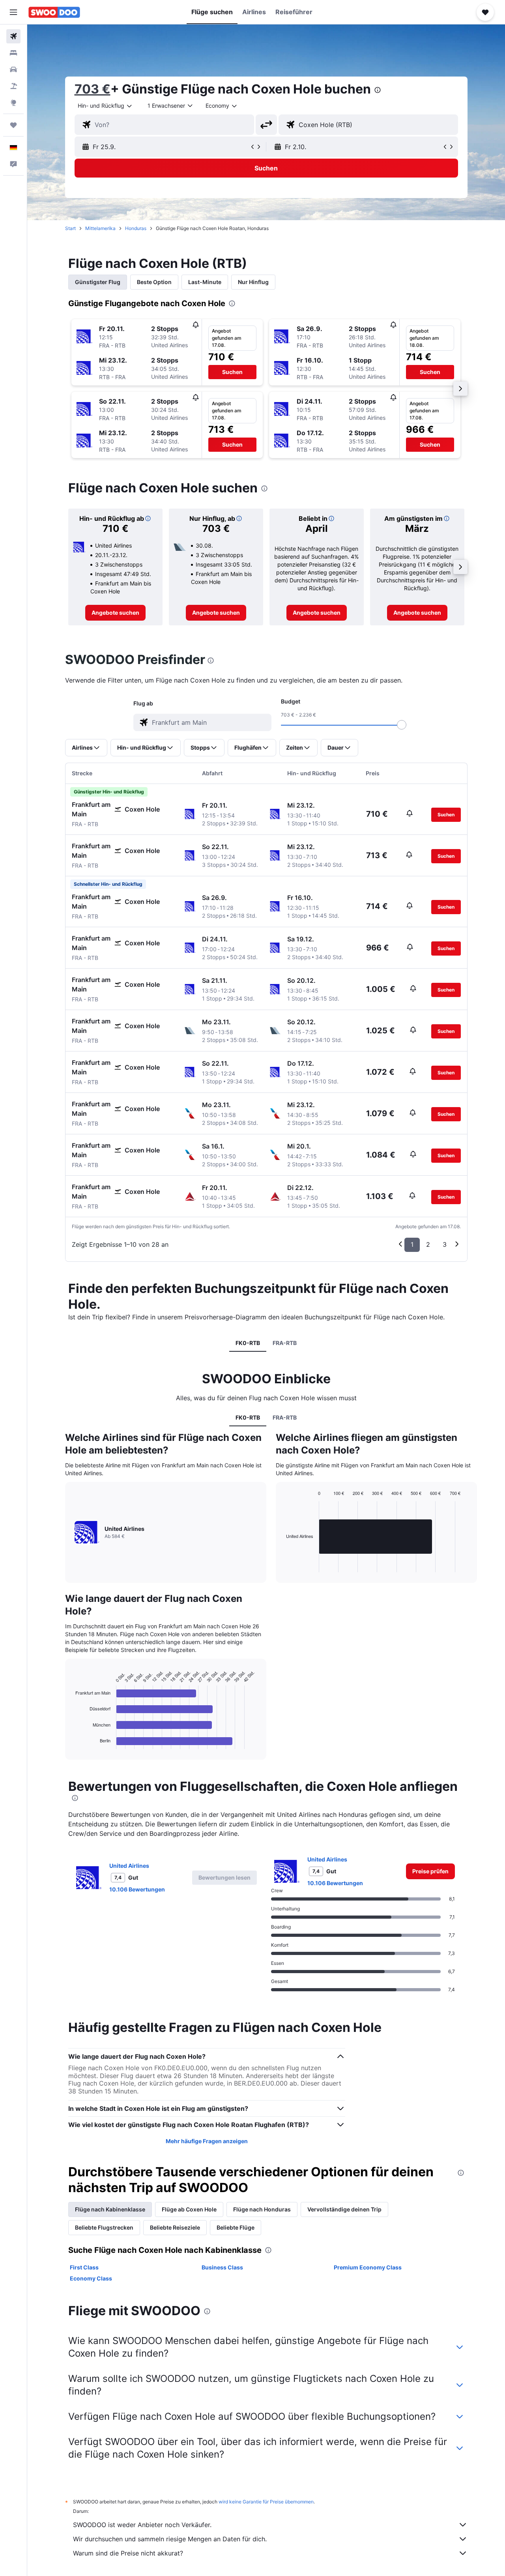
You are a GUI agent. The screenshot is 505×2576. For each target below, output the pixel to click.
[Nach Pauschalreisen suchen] (13, 86)
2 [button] (428, 1244)
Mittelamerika (100, 228)
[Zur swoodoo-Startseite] (54, 12)
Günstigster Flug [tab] (98, 282)
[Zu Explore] (13, 103)
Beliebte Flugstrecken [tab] (104, 2227)
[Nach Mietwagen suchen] (13, 69)
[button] (13, 12)
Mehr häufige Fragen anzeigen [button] (207, 2141)
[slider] (402, 725)
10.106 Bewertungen (137, 1889)
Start (70, 228)
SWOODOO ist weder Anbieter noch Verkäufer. (142, 2525)
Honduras (136, 228)
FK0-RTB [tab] (248, 1343)
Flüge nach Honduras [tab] (262, 2209)
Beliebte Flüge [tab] (236, 2227)
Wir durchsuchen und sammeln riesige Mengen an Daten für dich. (170, 2539)
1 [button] (412, 1244)
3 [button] (445, 1244)
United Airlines (129, 1866)
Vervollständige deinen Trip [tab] (344, 2209)
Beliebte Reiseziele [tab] (175, 2227)
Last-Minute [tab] (205, 282)
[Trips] (13, 125)
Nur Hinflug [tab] (253, 282)
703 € (93, 89)
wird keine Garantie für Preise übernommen (266, 2502)
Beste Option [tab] (154, 282)
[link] (115, 613)
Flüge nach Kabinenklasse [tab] (110, 2209)
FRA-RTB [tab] (285, 1343)
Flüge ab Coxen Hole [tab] (189, 2209)
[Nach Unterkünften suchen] (13, 53)
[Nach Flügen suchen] (13, 36)
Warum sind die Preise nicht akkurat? (128, 2553)
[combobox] (105, 106)
